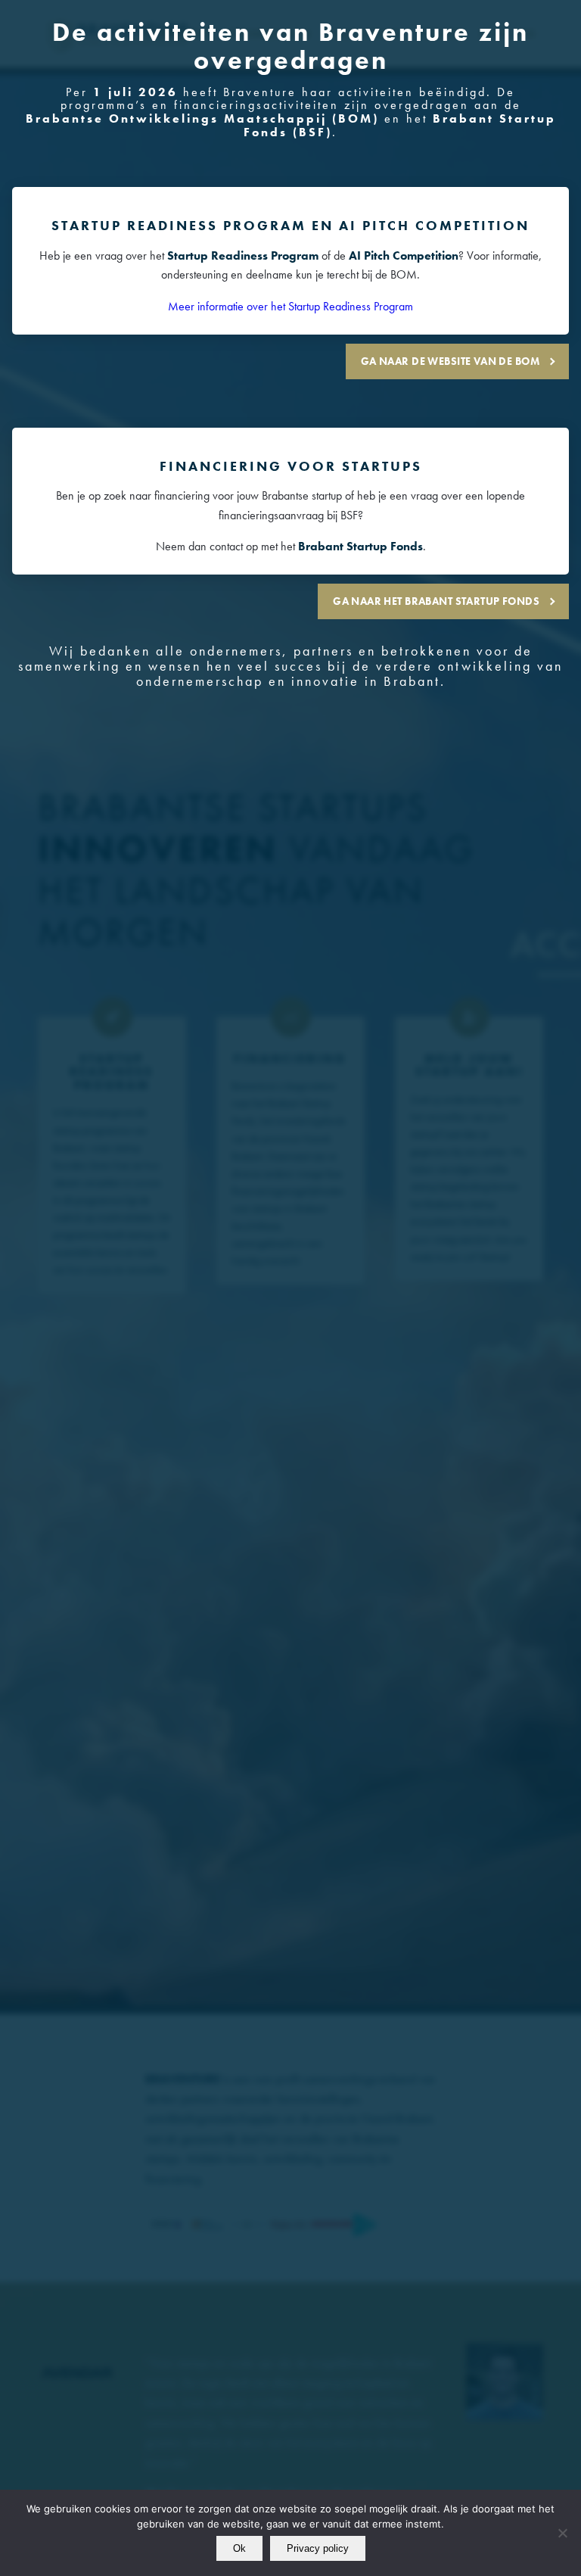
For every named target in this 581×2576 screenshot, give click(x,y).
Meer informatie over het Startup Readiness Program (290, 306)
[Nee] (562, 2533)
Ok (239, 2548)
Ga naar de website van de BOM (450, 361)
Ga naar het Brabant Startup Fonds (436, 601)
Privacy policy (318, 2548)
